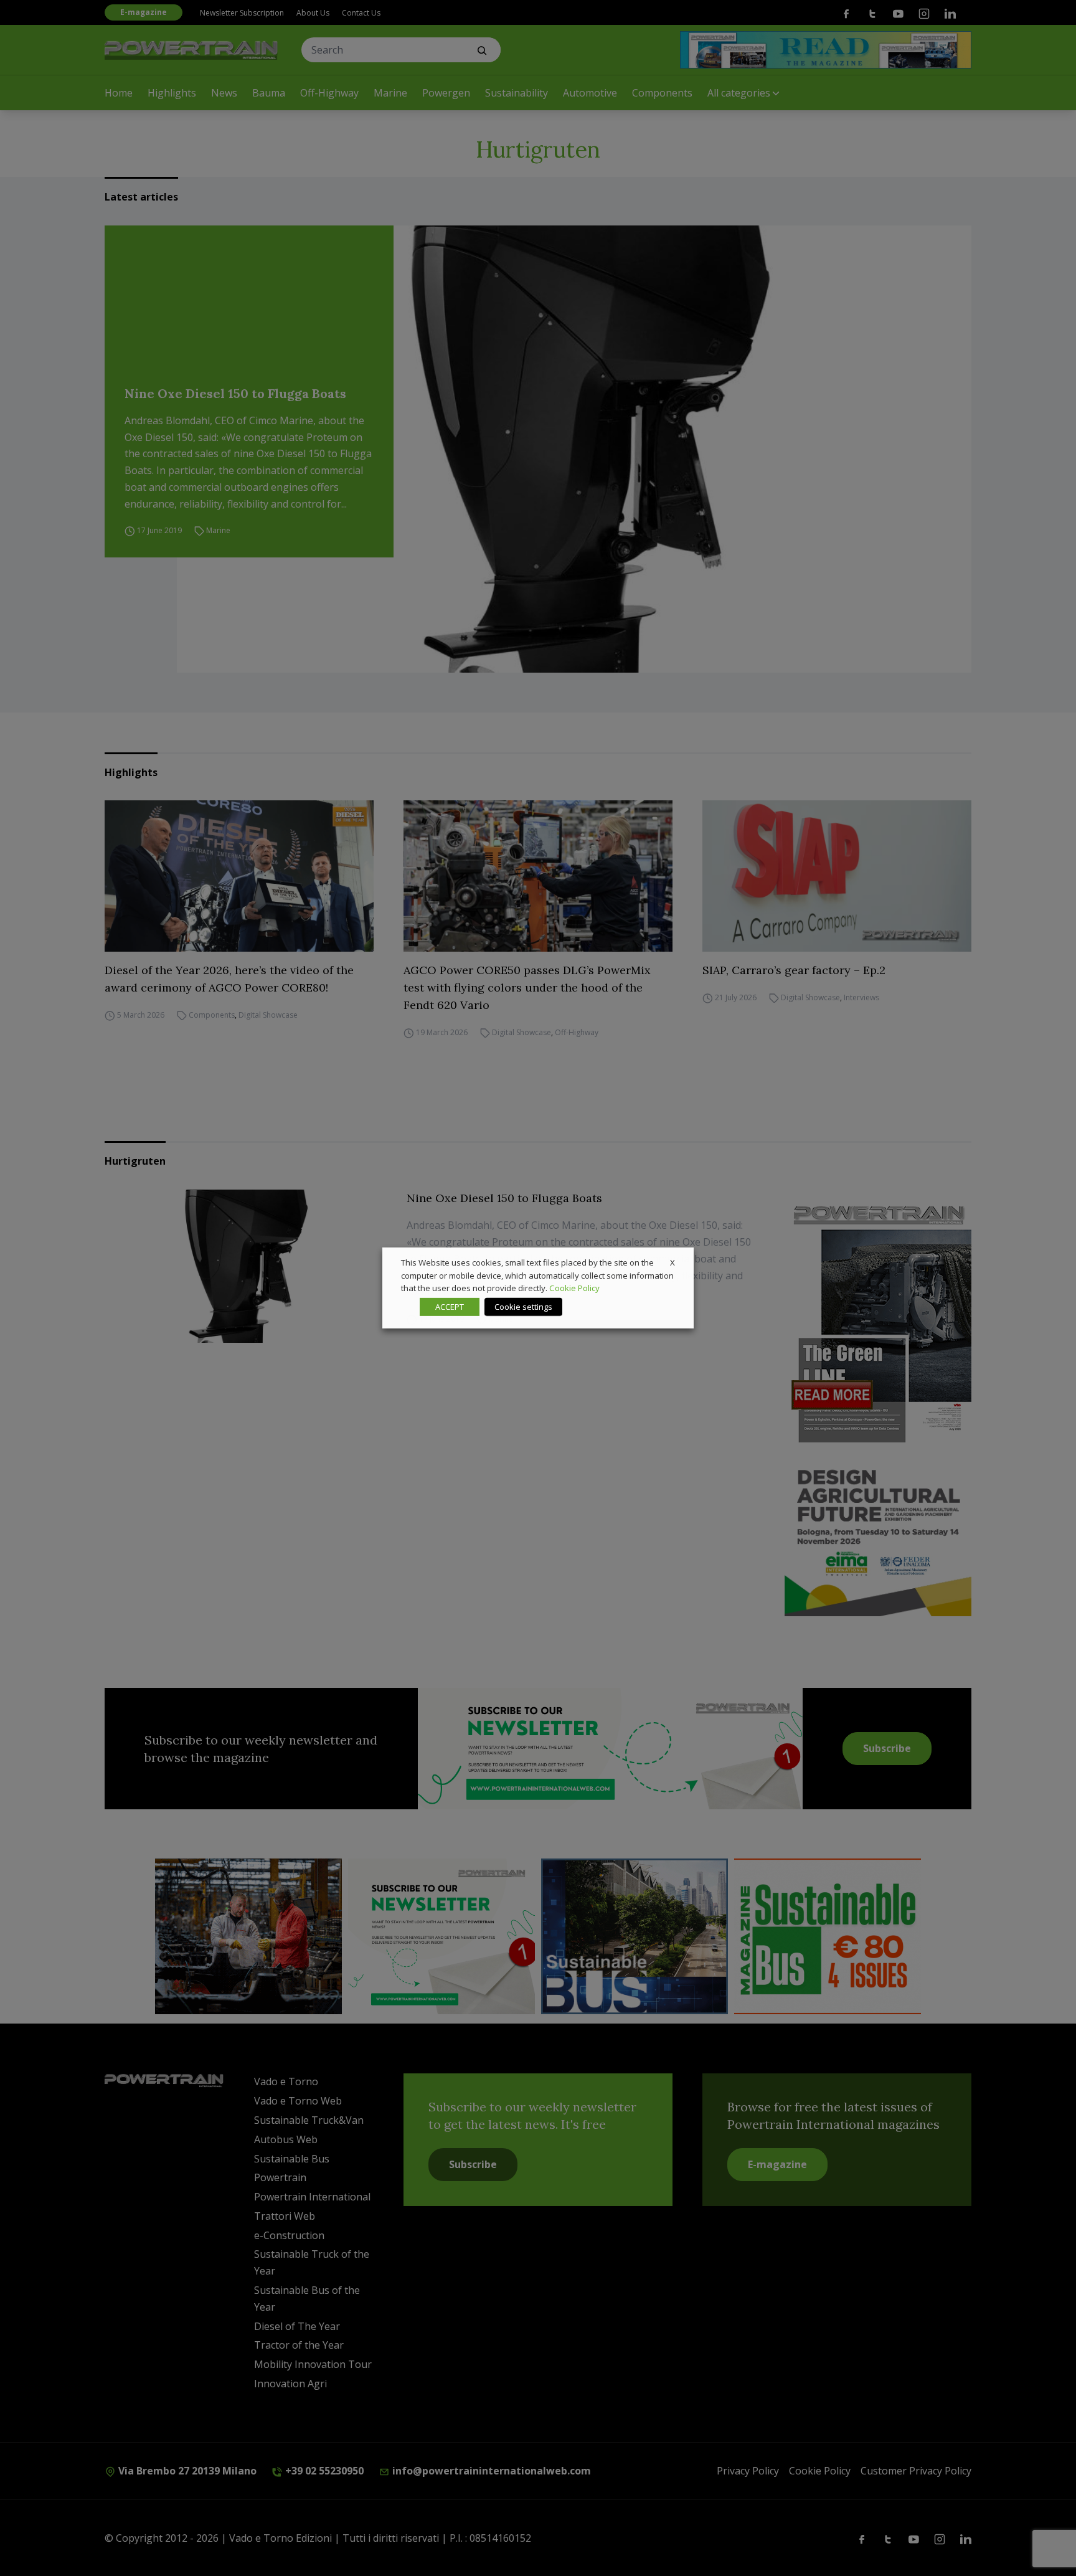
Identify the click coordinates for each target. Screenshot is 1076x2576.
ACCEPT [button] (450, 1307)
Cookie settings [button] (523, 1307)
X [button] (672, 1262)
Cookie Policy (574, 1288)
